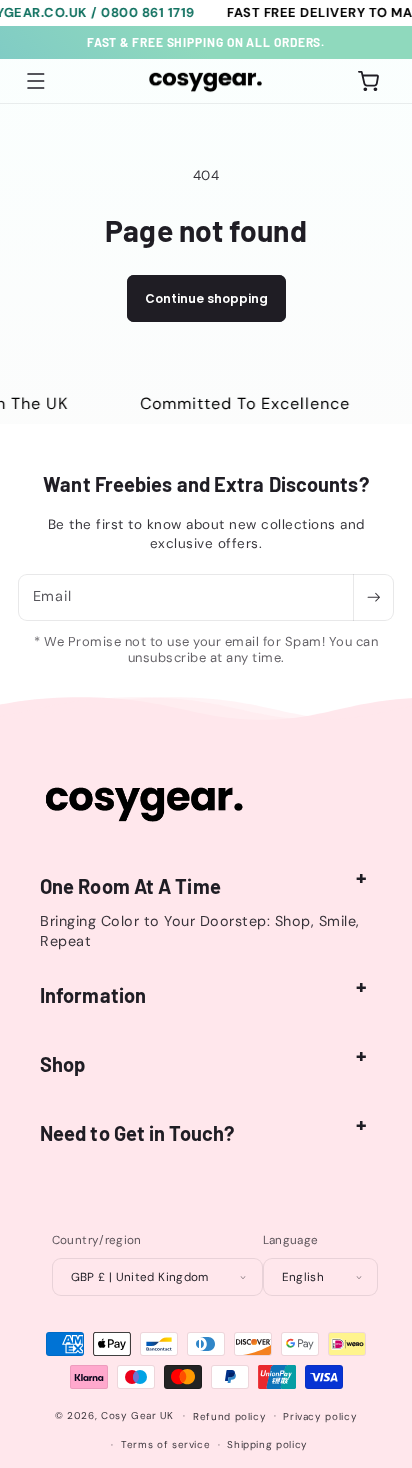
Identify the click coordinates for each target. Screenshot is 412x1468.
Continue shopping (206, 298)
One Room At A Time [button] (130, 886)
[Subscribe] (373, 597)
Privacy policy (320, 1416)
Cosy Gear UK (137, 1415)
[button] (36, 81)
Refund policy (229, 1416)
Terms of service (165, 1444)
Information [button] (93, 995)
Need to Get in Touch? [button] (137, 1133)
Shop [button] (62, 1064)
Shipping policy (267, 1444)
